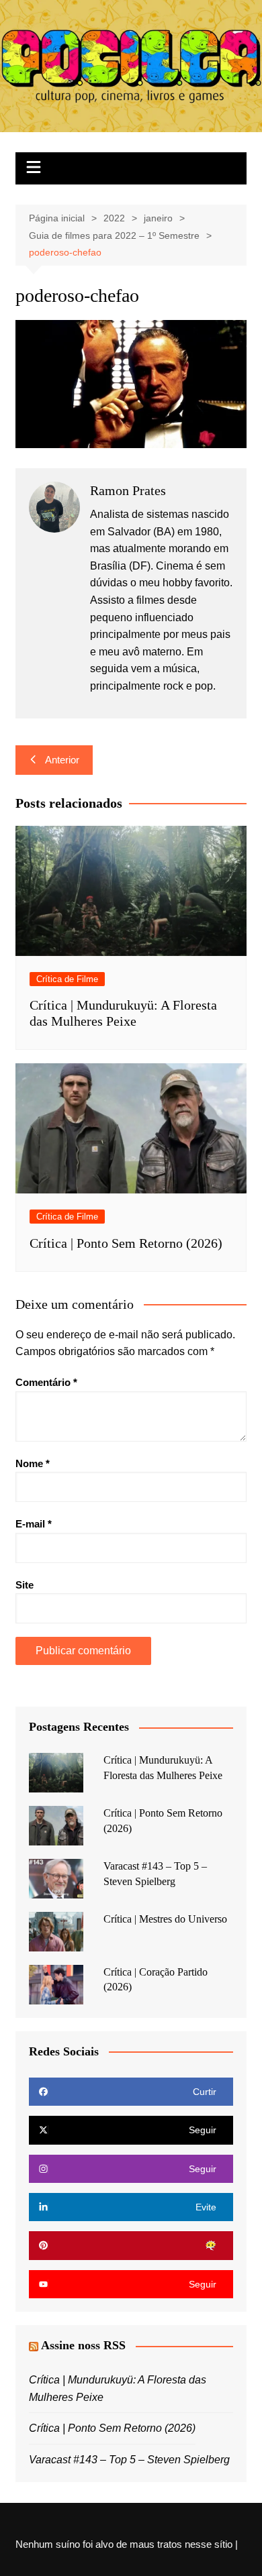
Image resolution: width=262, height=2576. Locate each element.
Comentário (46, 1382)
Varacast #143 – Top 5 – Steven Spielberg (129, 2460)
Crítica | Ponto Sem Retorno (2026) (126, 1243)
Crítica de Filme (67, 979)
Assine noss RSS (83, 2345)
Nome (33, 1463)
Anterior (62, 760)
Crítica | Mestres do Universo (165, 1919)
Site (25, 1585)
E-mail (34, 1524)
